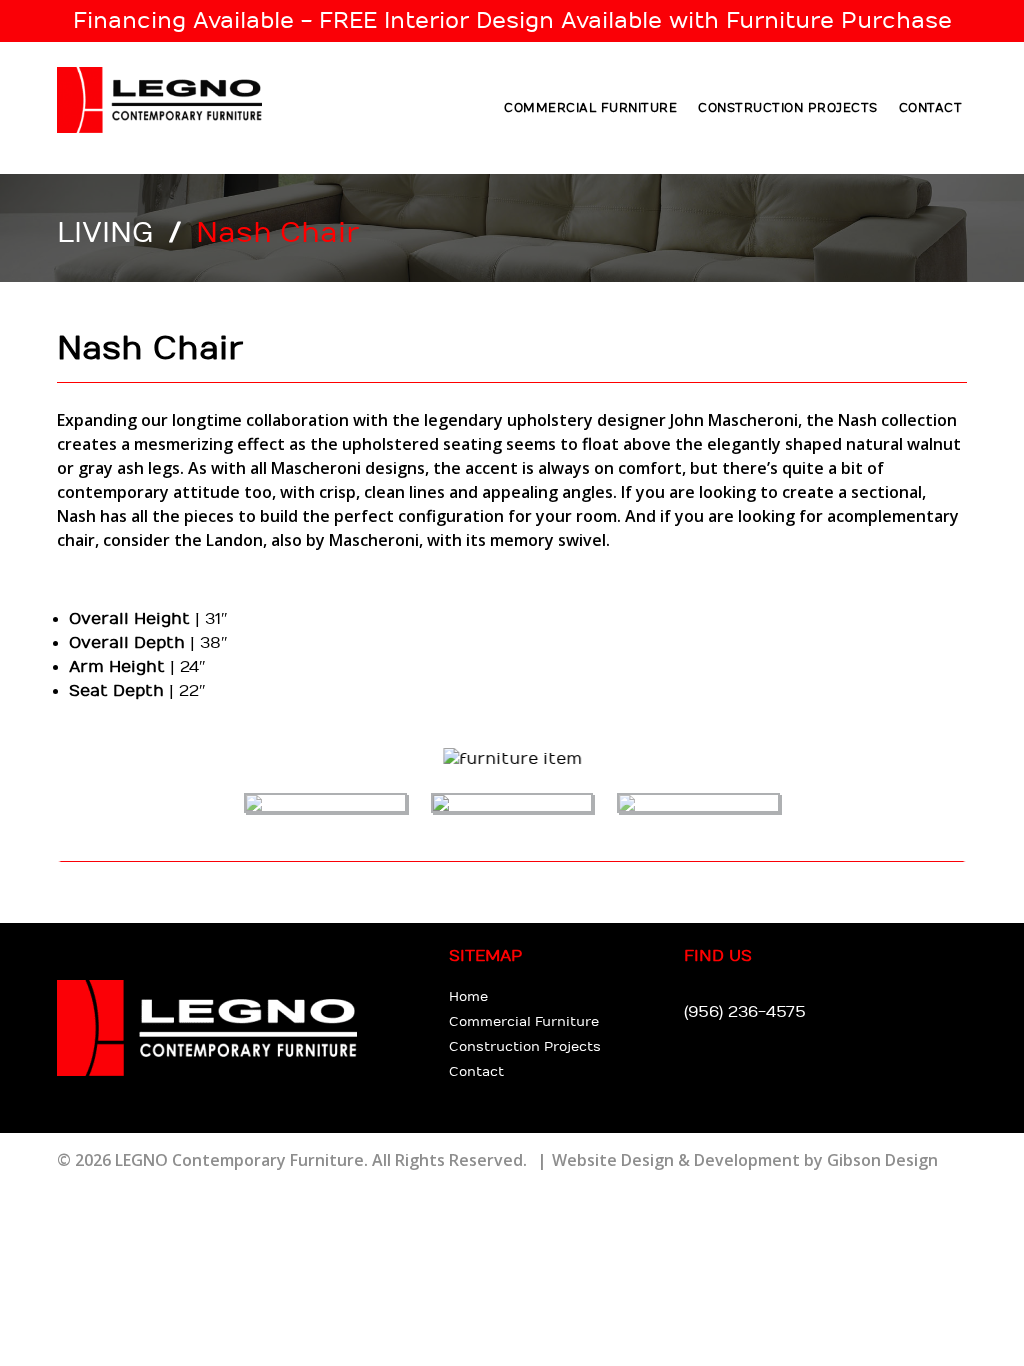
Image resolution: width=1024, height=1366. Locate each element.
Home (468, 997)
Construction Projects (788, 108)
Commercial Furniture (590, 108)
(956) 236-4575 (745, 1012)
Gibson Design (882, 1160)
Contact (931, 108)
